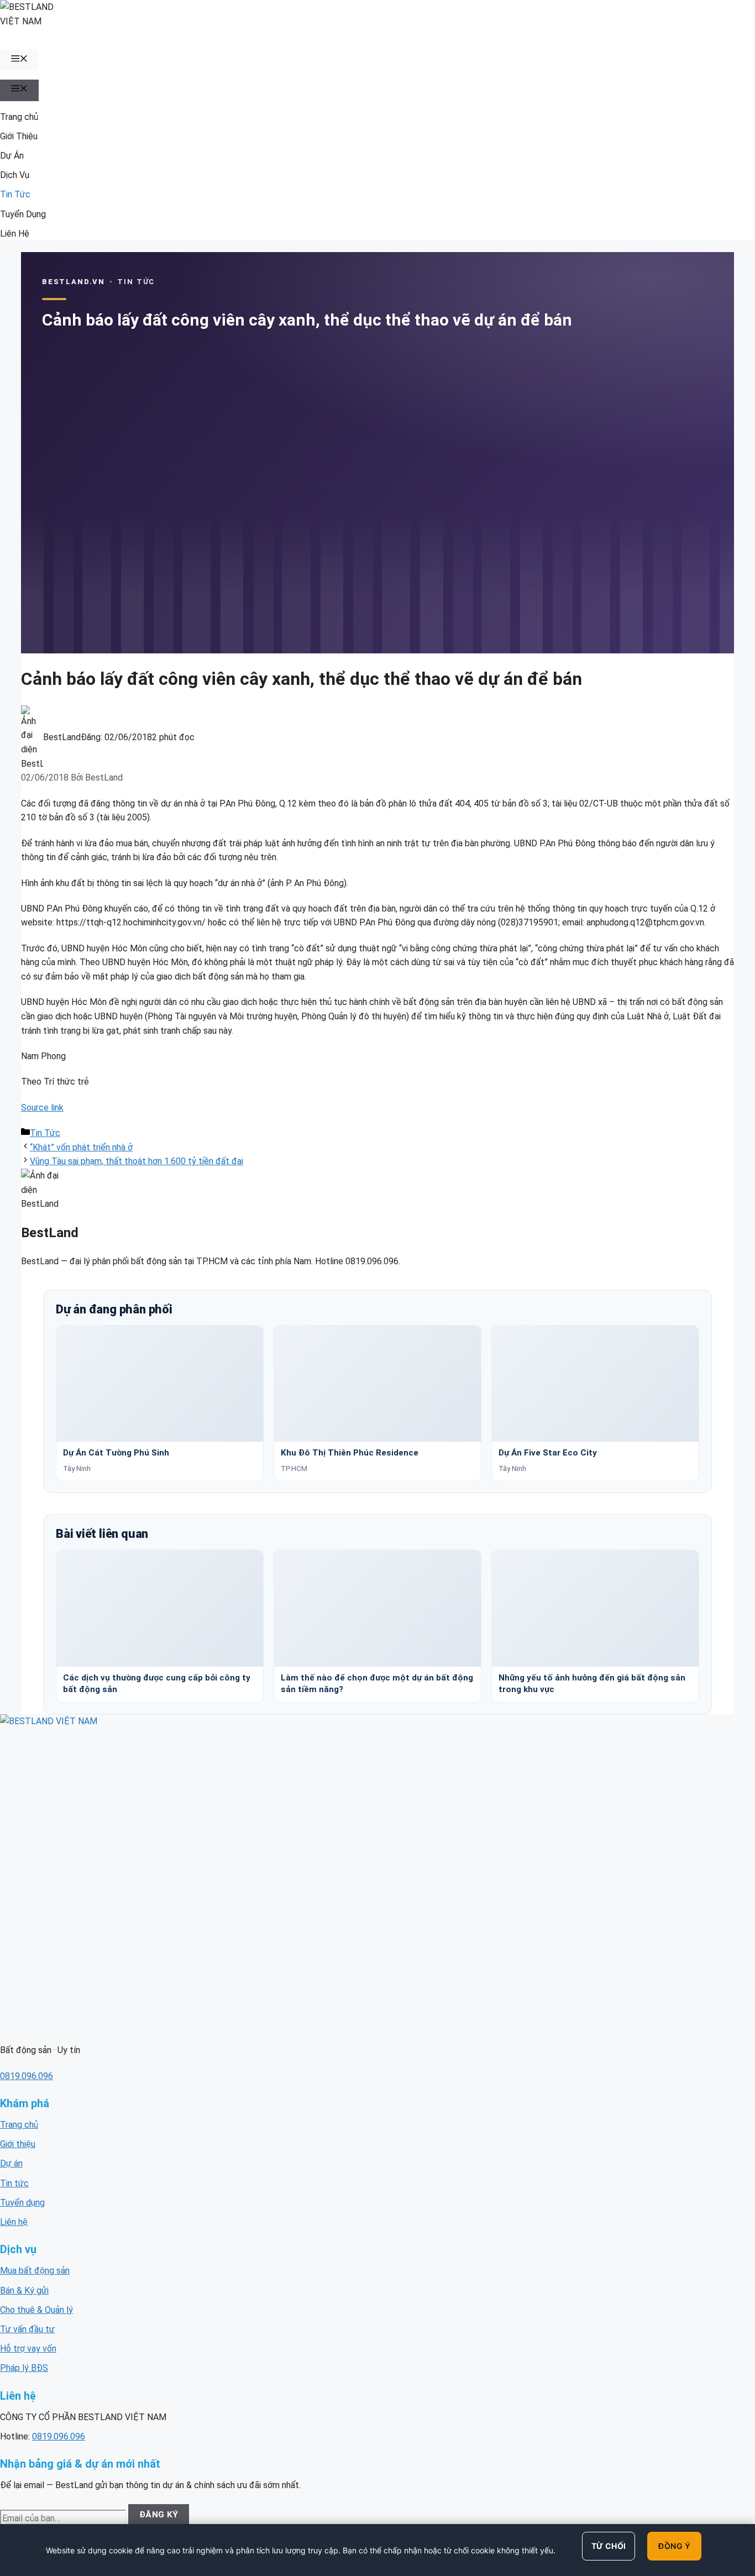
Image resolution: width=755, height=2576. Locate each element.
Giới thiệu (18, 2144)
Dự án (11, 2163)
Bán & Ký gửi (24, 2290)
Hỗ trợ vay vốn (28, 2349)
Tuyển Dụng (23, 214)
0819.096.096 (27, 2076)
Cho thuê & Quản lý (36, 2310)
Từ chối (609, 2546)
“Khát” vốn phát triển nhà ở (81, 1147)
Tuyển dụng (22, 2203)
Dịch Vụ (15, 175)
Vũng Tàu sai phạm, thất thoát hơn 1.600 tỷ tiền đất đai (137, 1161)
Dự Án (12, 156)
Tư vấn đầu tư (27, 2329)
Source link (42, 1108)
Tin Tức (15, 194)
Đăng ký (159, 2515)
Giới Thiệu (19, 136)
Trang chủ (19, 117)
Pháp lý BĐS (24, 2368)
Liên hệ (14, 2222)
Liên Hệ (15, 234)
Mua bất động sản (35, 2271)
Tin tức (14, 2183)
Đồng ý (674, 2546)
